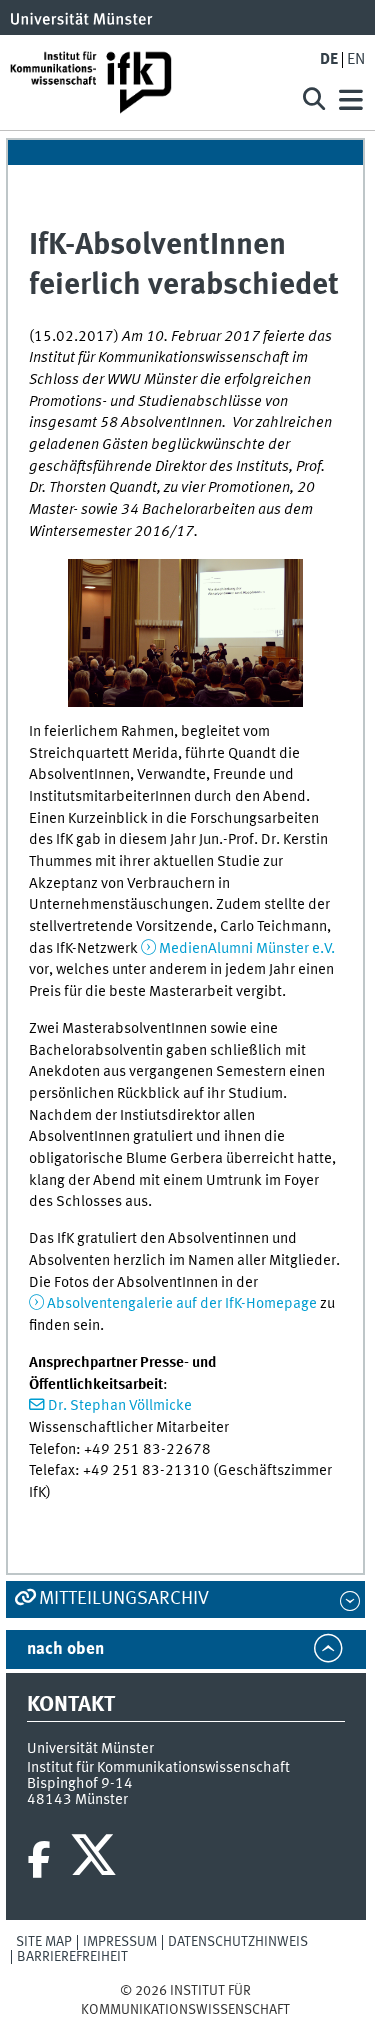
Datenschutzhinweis (238, 1942)
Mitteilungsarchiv (124, 1599)
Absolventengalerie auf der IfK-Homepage (182, 1304)
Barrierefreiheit (72, 1957)
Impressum (120, 1942)
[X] (96, 1860)
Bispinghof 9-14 (80, 1784)
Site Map (44, 1942)
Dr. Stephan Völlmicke (120, 1406)
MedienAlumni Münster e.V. (247, 949)
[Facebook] (39, 1860)
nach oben (65, 1649)
